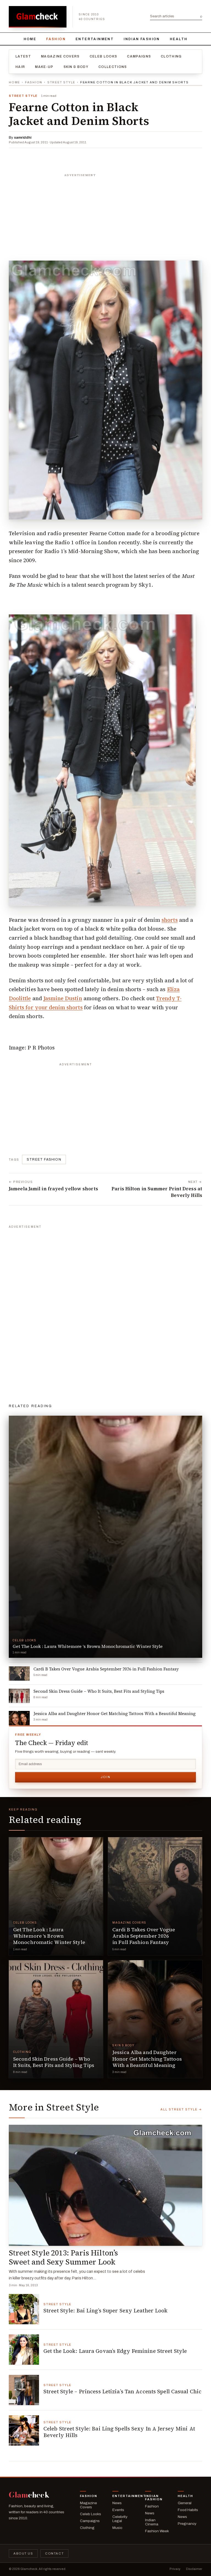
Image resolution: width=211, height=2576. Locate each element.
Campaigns (139, 56)
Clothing (171, 56)
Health (179, 39)
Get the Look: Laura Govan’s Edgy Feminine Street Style (115, 2351)
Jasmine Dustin (63, 998)
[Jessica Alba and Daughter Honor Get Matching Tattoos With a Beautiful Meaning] (155, 2019)
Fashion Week (157, 2531)
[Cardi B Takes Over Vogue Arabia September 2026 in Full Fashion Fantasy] (155, 1896)
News (117, 2503)
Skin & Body (76, 67)
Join (105, 1777)
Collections (113, 67)
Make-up (44, 67)
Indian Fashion (142, 39)
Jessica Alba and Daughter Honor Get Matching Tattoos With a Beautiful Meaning (147, 2059)
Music (117, 2528)
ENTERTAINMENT (95, 39)
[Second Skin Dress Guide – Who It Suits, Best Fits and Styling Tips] (56, 2019)
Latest (23, 56)
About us (23, 2553)
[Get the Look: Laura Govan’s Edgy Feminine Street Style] (24, 2350)
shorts (170, 920)
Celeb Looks (103, 56)
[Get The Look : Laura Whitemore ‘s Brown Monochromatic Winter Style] (56, 1896)
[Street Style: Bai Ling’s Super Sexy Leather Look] (24, 2309)
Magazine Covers (60, 56)
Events (118, 2510)
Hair (20, 67)
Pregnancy (187, 2524)
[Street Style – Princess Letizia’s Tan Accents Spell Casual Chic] (24, 2390)
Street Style (61, 82)
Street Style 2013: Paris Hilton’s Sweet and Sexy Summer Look (63, 2257)
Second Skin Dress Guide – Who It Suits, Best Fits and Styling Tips (54, 2062)
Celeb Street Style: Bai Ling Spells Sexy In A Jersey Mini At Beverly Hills (119, 2432)
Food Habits (188, 2510)
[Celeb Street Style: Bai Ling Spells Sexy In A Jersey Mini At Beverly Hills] (24, 2430)
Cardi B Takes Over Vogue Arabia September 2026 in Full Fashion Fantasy (144, 1936)
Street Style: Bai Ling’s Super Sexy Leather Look (105, 2310)
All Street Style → (181, 2109)
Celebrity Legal (120, 2519)
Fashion (56, 39)
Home (30, 39)
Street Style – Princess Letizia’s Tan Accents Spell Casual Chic (122, 2391)
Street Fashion (44, 1160)
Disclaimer (194, 2569)
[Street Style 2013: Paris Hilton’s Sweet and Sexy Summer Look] (105, 2185)
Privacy (175, 2569)
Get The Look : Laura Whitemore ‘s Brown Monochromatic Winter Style (49, 1936)
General (185, 2503)
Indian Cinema (152, 2522)
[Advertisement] (105, 214)
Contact (54, 2553)
